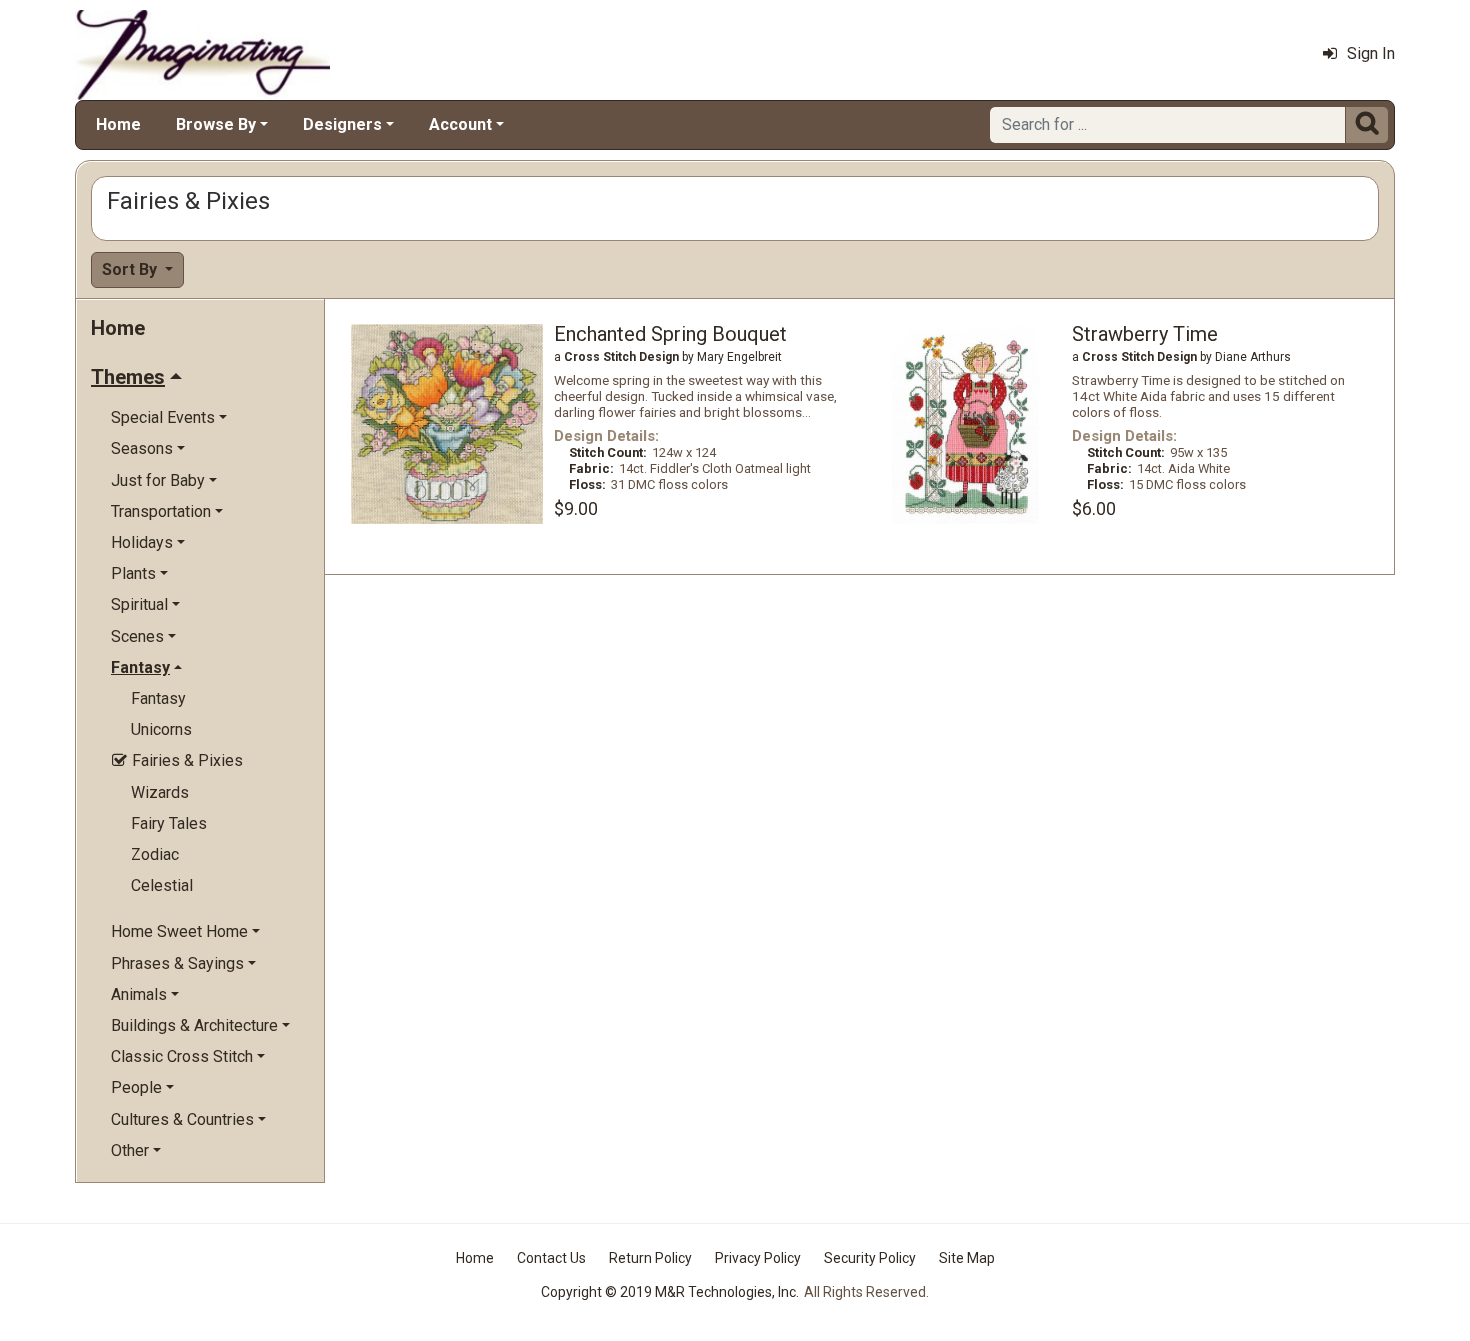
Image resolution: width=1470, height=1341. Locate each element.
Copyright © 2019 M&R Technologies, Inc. (670, 1292)
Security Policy (870, 1258)
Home (118, 124)
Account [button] (460, 124)
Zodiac (155, 854)
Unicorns (161, 729)
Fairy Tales (169, 823)
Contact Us (551, 1258)
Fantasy (158, 698)
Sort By (131, 269)
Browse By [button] (216, 124)
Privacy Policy (758, 1258)
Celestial (162, 885)
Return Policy (650, 1258)
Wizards (160, 792)
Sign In (1371, 53)
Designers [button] (342, 124)
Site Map (967, 1258)
